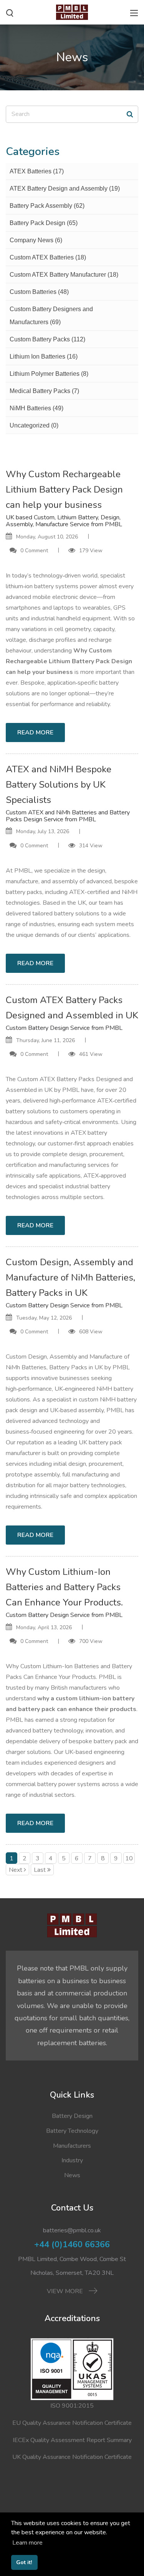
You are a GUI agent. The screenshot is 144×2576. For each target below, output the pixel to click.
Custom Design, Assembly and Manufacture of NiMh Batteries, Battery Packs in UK (70, 1277)
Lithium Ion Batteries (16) (44, 356)
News (72, 2175)
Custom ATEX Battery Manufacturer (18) (64, 275)
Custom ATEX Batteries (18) (48, 257)
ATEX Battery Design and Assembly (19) (65, 188)
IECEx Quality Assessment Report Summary (72, 2440)
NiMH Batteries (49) (36, 408)
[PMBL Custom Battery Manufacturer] (72, 11)
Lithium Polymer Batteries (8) (49, 374)
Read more (35, 733)
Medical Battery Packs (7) (44, 391)
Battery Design (72, 2116)
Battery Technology (72, 2131)
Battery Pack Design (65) (44, 223)
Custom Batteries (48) (39, 292)
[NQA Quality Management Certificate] (72, 2369)
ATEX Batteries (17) (37, 171)
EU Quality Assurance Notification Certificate (72, 2423)
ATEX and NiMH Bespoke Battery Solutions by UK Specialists (59, 785)
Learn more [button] (27, 2543)
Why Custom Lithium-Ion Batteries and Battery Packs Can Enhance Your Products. (64, 1587)
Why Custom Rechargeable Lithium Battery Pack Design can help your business (64, 489)
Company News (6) (36, 240)
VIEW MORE (66, 2291)
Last (40, 1870)
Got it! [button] (24, 2562)
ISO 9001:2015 (72, 2406)
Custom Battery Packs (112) (47, 339)
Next (16, 1870)
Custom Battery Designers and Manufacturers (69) (51, 316)
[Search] (130, 114)
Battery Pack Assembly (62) (47, 206)
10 (129, 1858)
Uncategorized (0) (34, 425)
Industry (72, 2160)
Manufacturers (72, 2146)
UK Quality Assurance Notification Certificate (72, 2457)
